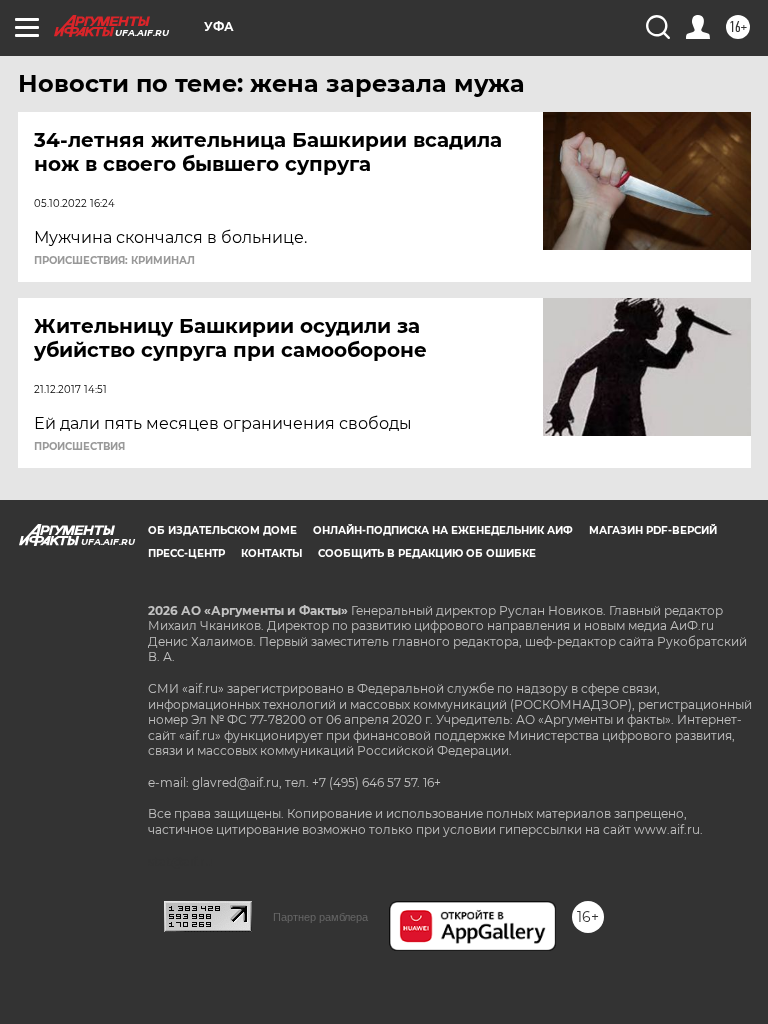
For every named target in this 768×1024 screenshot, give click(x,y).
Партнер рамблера (320, 917)
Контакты (271, 553)
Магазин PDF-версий (653, 530)
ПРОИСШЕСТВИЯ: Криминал (114, 261)
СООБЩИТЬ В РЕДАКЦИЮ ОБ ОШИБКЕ (427, 553)
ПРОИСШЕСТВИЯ (79, 447)
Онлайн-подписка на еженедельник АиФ (443, 530)
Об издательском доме (222, 530)
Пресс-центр (186, 553)
